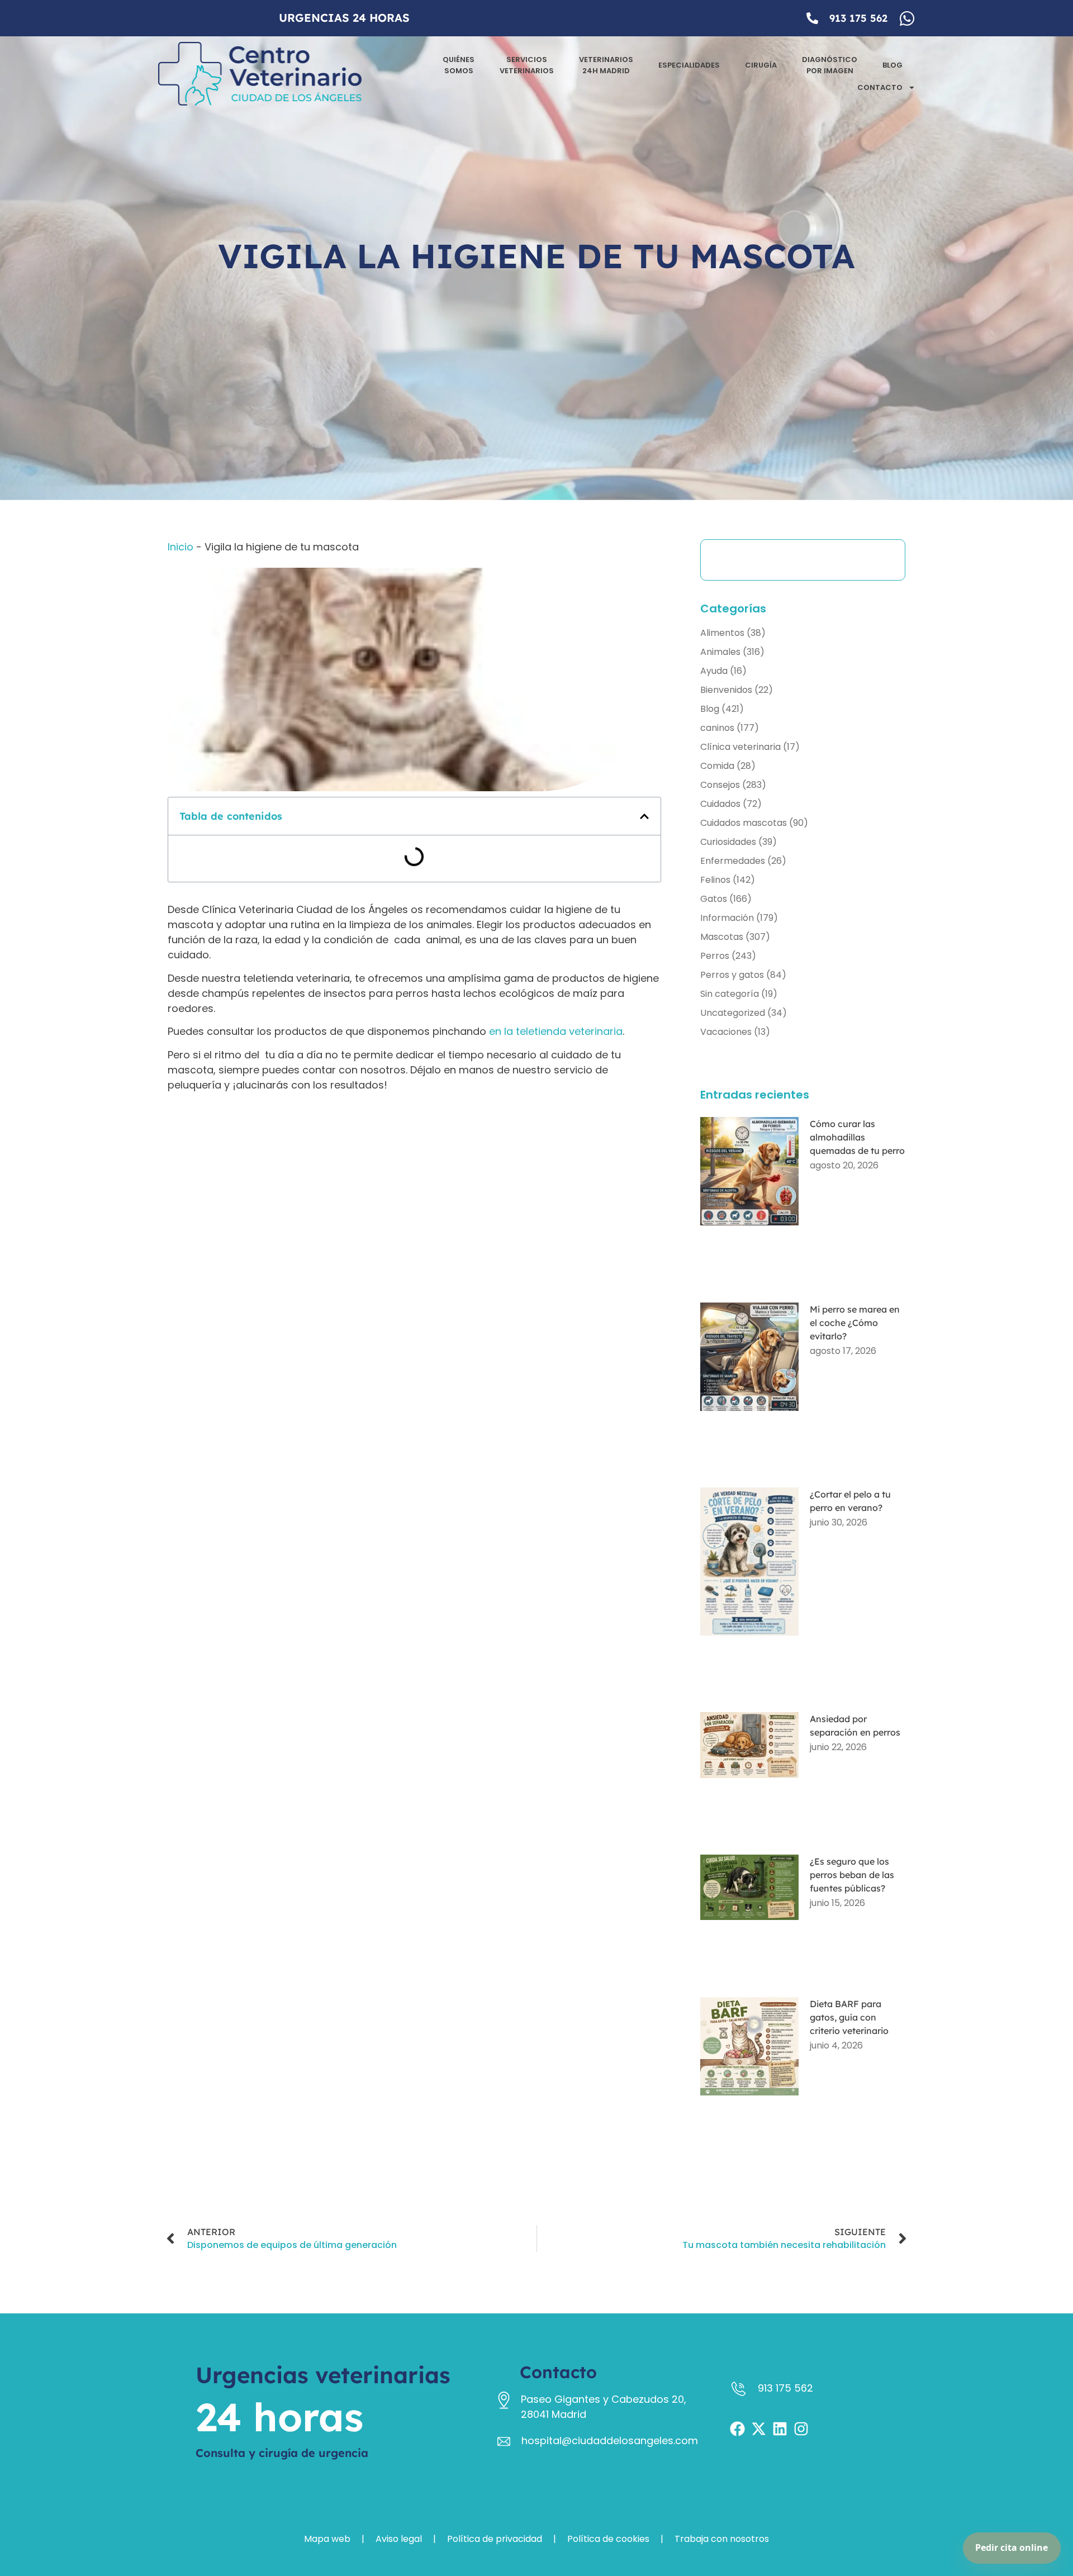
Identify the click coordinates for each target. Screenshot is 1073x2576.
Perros (715, 956)
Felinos (715, 880)
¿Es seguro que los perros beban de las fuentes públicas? (852, 1875)
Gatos (714, 899)
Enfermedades (733, 861)
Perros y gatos (732, 975)
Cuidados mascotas (744, 823)
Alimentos (722, 633)
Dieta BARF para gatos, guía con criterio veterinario (849, 2017)
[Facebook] (737, 2429)
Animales (720, 652)
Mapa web (327, 2539)
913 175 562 (858, 18)
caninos (717, 728)
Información (727, 918)
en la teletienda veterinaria (556, 1031)
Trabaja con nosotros (722, 2539)
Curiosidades (728, 842)
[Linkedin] (780, 2429)
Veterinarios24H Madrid (606, 65)
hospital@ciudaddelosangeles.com (610, 2440)
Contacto (880, 87)
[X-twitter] (759, 2429)
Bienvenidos (726, 690)
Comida (717, 766)
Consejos (720, 785)
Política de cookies (608, 2539)
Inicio (181, 547)
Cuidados (720, 804)
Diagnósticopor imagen (830, 65)
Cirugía (761, 65)
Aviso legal (399, 2539)
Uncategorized (733, 1013)
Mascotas (722, 937)
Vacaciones (726, 1032)
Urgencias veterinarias (323, 2375)
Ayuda (714, 671)
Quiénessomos (459, 65)
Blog (892, 65)
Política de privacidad (495, 2539)
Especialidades (689, 65)
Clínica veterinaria (740, 747)
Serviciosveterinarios (527, 65)
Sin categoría (730, 994)
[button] (644, 816)
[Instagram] (801, 2429)
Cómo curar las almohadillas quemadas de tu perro (857, 1137)
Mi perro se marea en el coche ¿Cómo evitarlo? (855, 1323)
